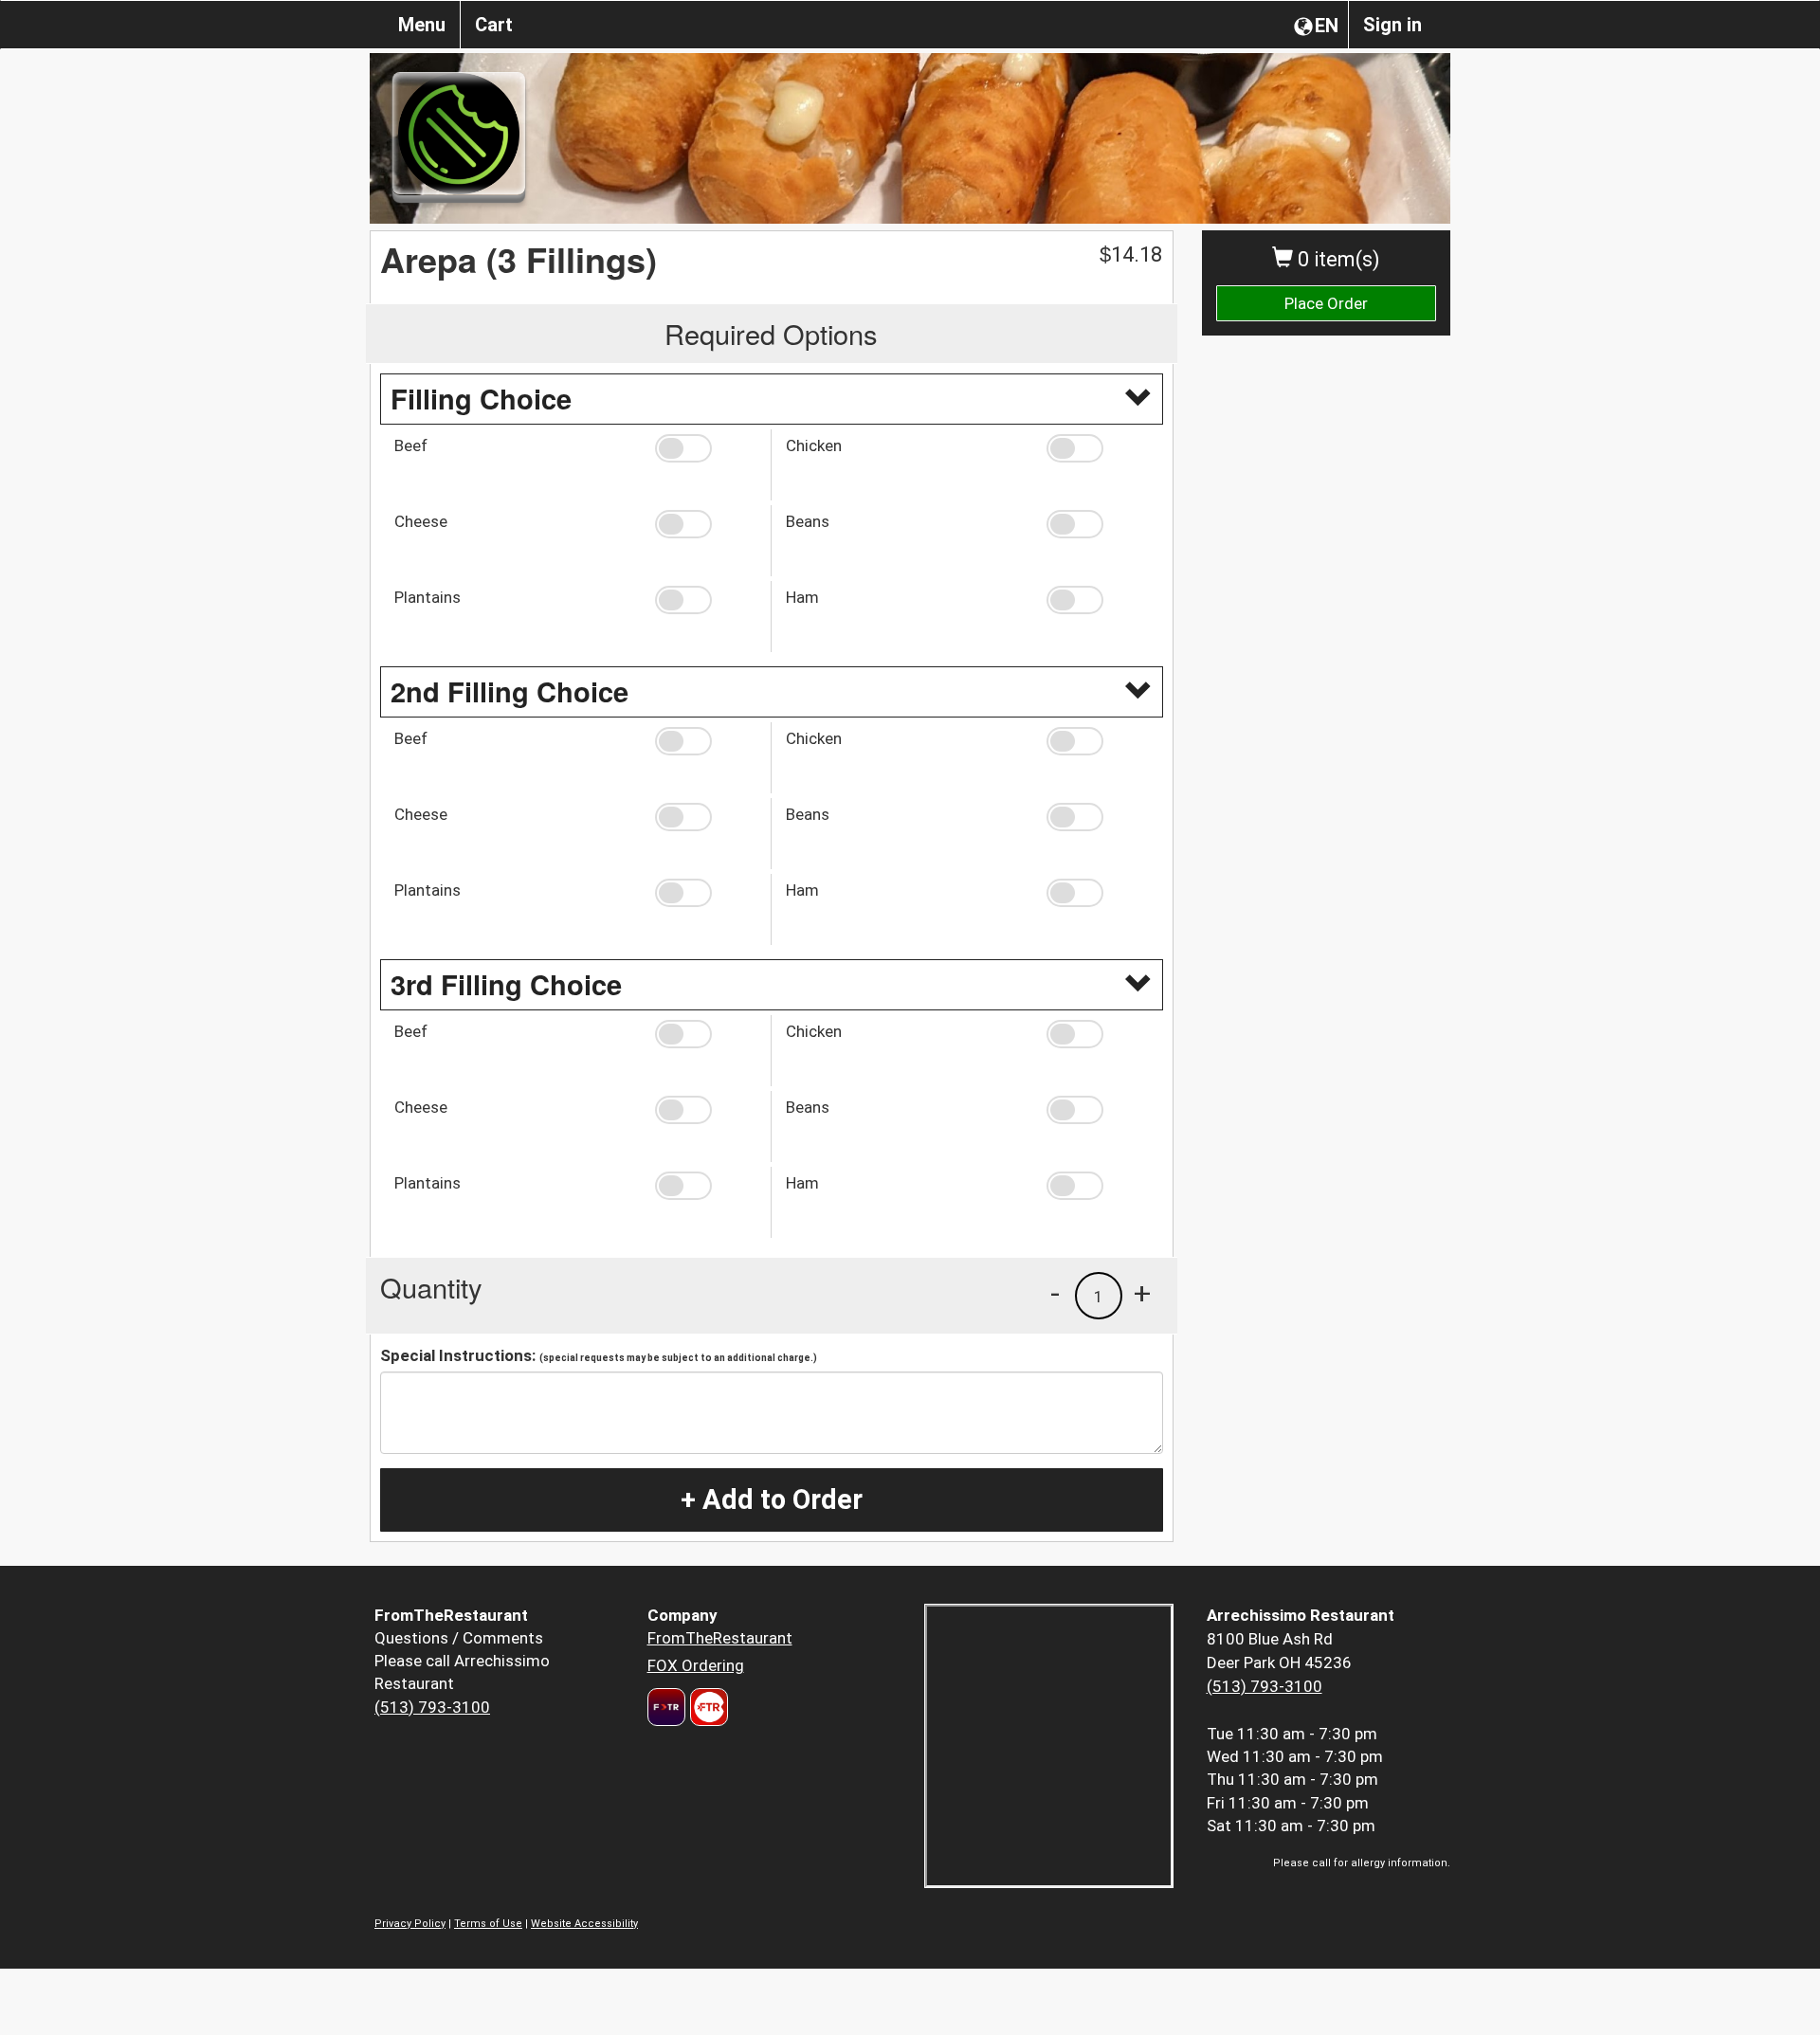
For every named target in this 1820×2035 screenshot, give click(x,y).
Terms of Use (488, 1924)
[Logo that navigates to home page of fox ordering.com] (707, 1707)
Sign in (1392, 25)
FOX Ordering (696, 1665)
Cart (494, 25)
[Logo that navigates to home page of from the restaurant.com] (666, 1707)
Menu (422, 25)
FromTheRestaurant (720, 1638)
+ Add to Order (772, 1499)
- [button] (1055, 1293)
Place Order (1326, 303)
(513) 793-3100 (432, 1707)
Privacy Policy (410, 1924)
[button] (706, 448)
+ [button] (1142, 1293)
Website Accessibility (584, 1924)
